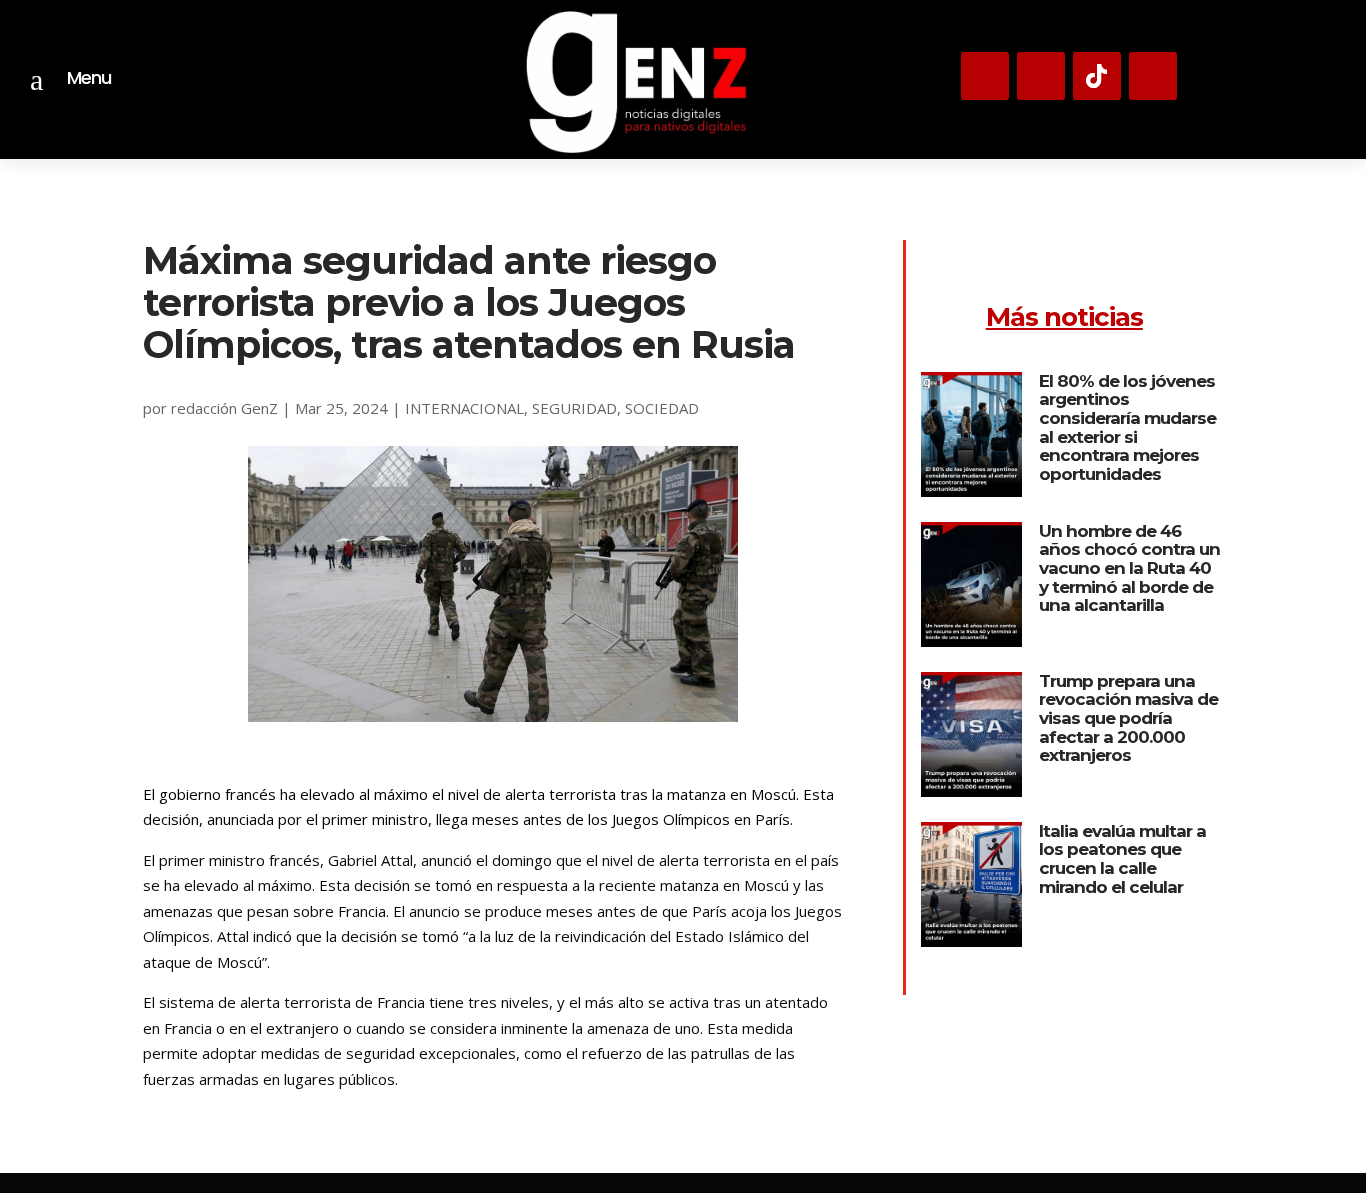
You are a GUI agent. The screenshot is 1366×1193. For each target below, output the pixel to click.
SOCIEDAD (662, 408)
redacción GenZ (224, 408)
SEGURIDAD (574, 408)
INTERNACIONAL (464, 408)
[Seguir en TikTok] (1097, 76)
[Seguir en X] (1041, 76)
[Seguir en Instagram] (985, 76)
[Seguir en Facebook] (1153, 76)
